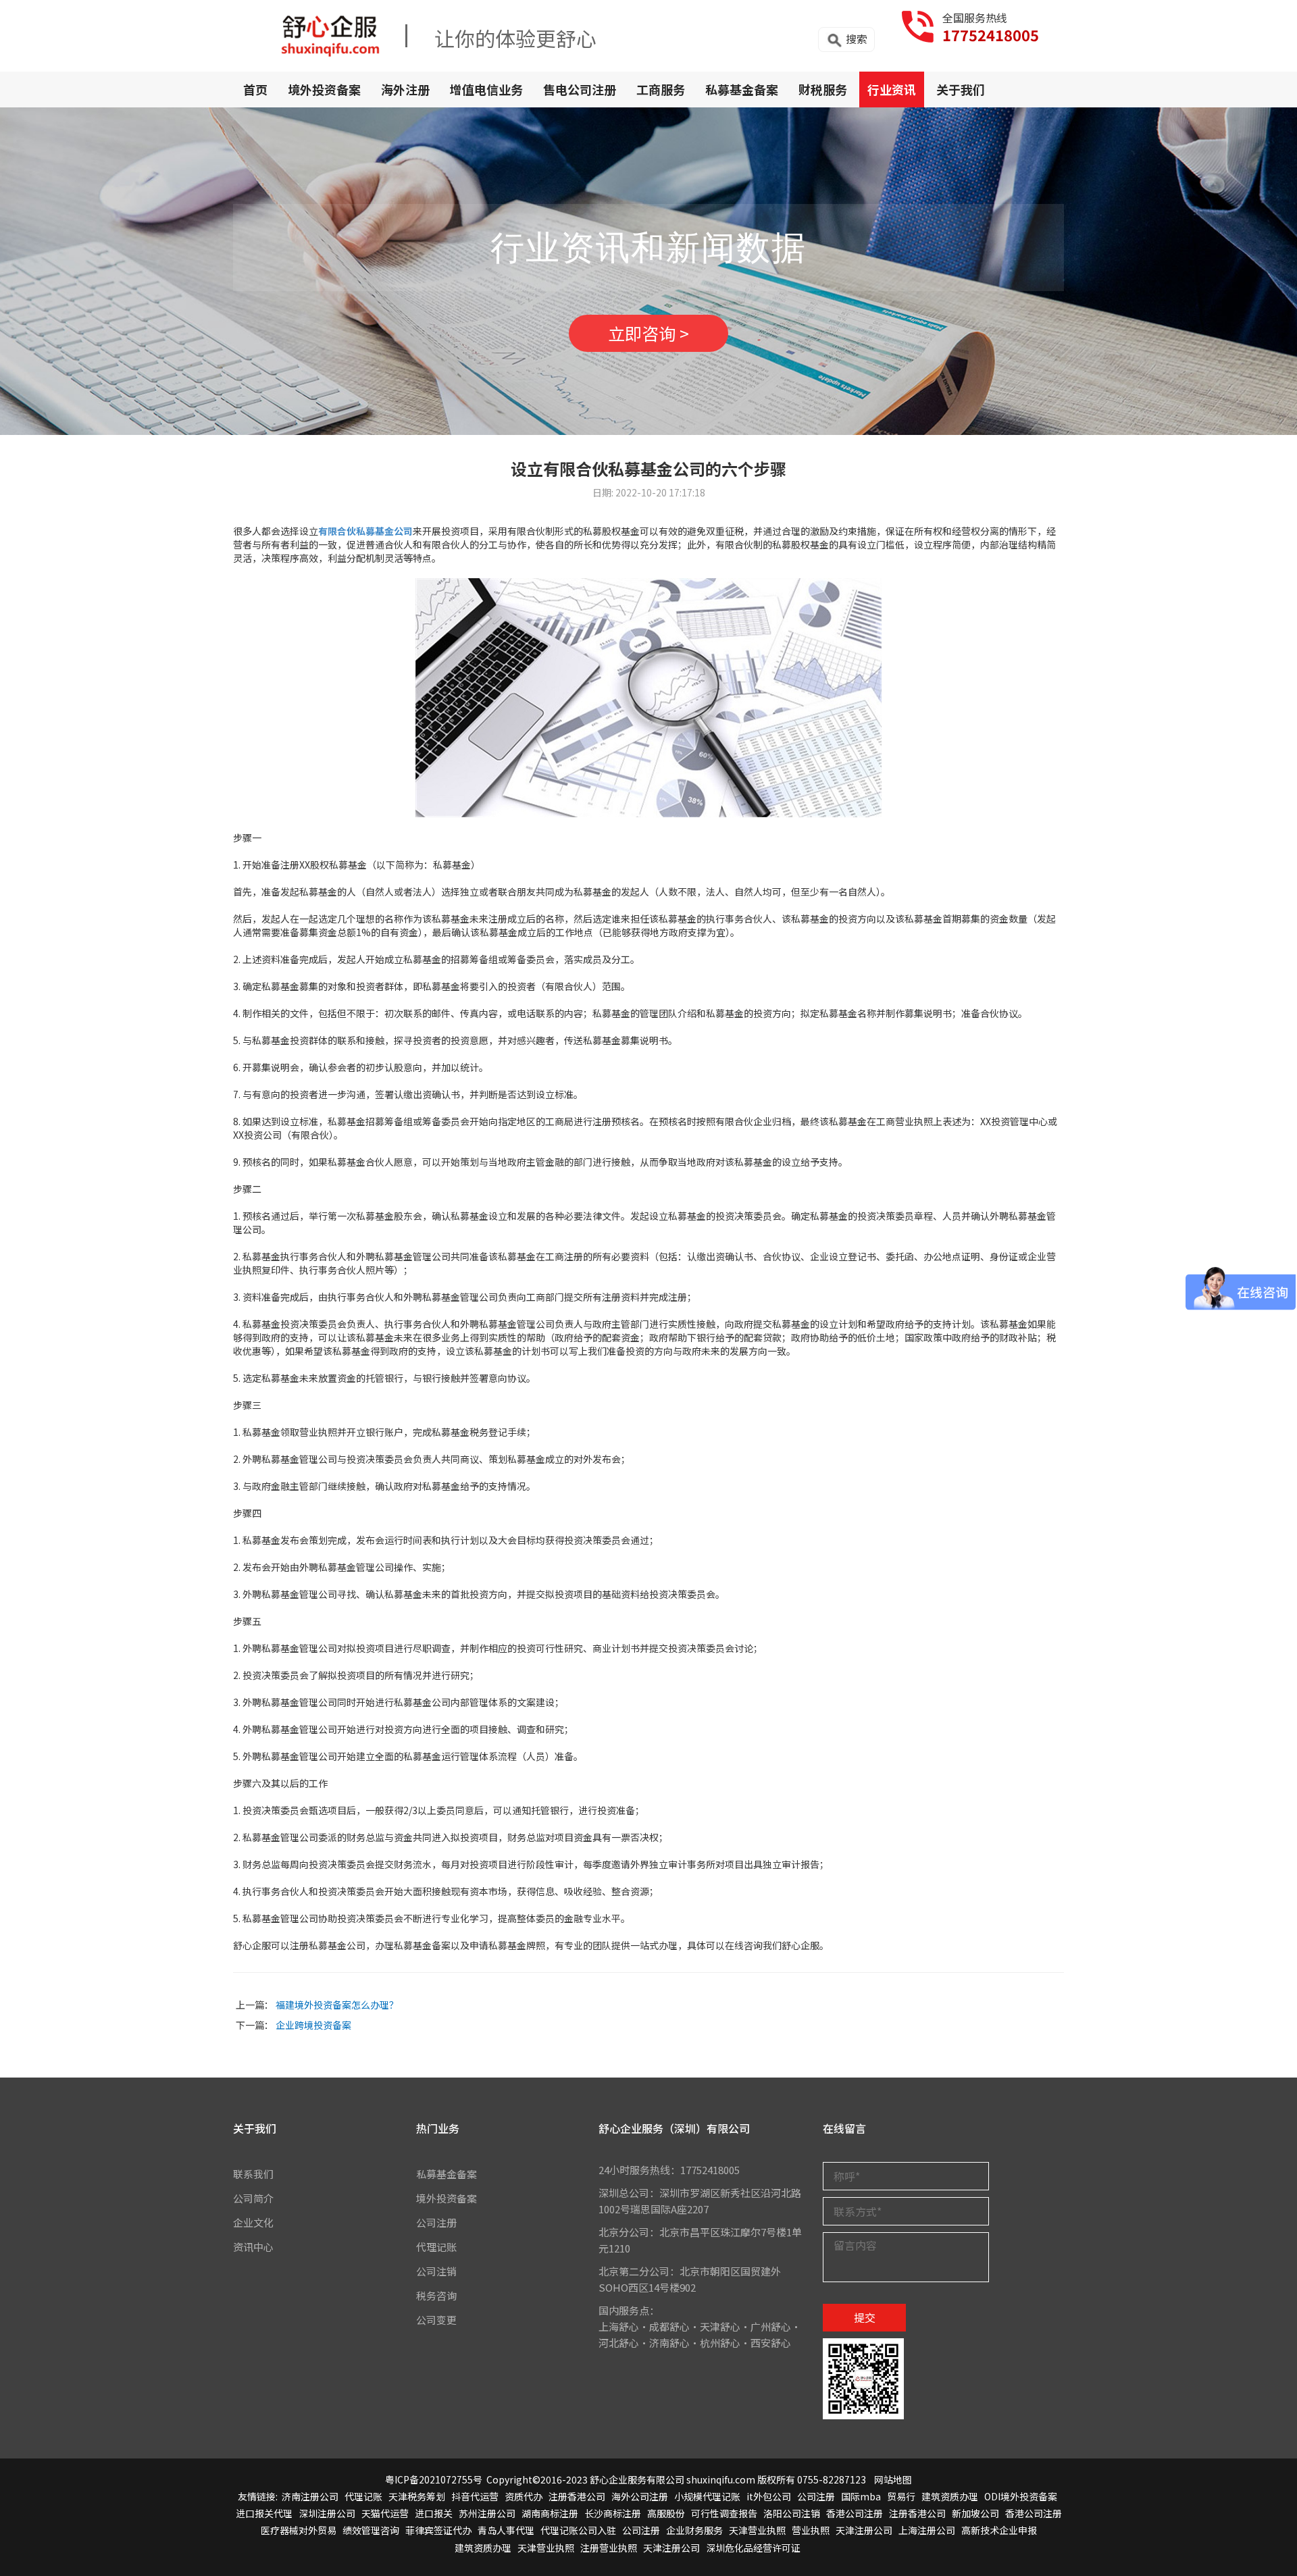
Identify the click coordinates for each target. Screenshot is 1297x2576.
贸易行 (901, 2496)
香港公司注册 (855, 2513)
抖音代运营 (475, 2496)
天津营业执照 (757, 2530)
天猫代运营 (385, 2513)
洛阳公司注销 (792, 2513)
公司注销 (436, 2271)
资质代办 (524, 2496)
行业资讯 (892, 89)
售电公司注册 (580, 89)
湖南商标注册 (550, 2513)
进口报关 (434, 2513)
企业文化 (253, 2222)
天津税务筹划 (417, 2496)
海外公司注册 (640, 2496)
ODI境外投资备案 (1021, 2496)
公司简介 (253, 2198)
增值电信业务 (486, 89)
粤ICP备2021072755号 (434, 2479)
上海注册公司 (927, 2530)
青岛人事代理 (506, 2530)
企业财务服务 (694, 2530)
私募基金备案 (742, 89)
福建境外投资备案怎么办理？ (337, 2005)
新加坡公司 (975, 2513)
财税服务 (823, 89)
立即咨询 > (648, 333)
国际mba (861, 2496)
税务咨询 (436, 2295)
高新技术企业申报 (999, 2530)
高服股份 (666, 2513)
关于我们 (961, 89)
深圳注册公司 (327, 2513)
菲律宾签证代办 (438, 2530)
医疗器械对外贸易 (299, 2530)
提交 (865, 2317)
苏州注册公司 (487, 2513)
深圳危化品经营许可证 (753, 2548)
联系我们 (253, 2174)
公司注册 (436, 2222)
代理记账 (436, 2247)
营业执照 (811, 2530)
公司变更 (436, 2320)
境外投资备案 (324, 89)
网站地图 (893, 2479)
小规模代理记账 (707, 2496)
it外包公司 (769, 2496)
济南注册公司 (310, 2496)
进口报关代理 (264, 2513)
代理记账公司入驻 (578, 2530)
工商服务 (661, 89)
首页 (255, 89)
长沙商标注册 (613, 2513)
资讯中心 (253, 2247)
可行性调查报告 (724, 2513)
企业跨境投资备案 (313, 2025)
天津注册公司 (864, 2530)
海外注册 (405, 89)
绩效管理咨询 (371, 2530)
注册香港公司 (577, 2496)
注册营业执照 (609, 2548)
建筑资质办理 (950, 2496)
